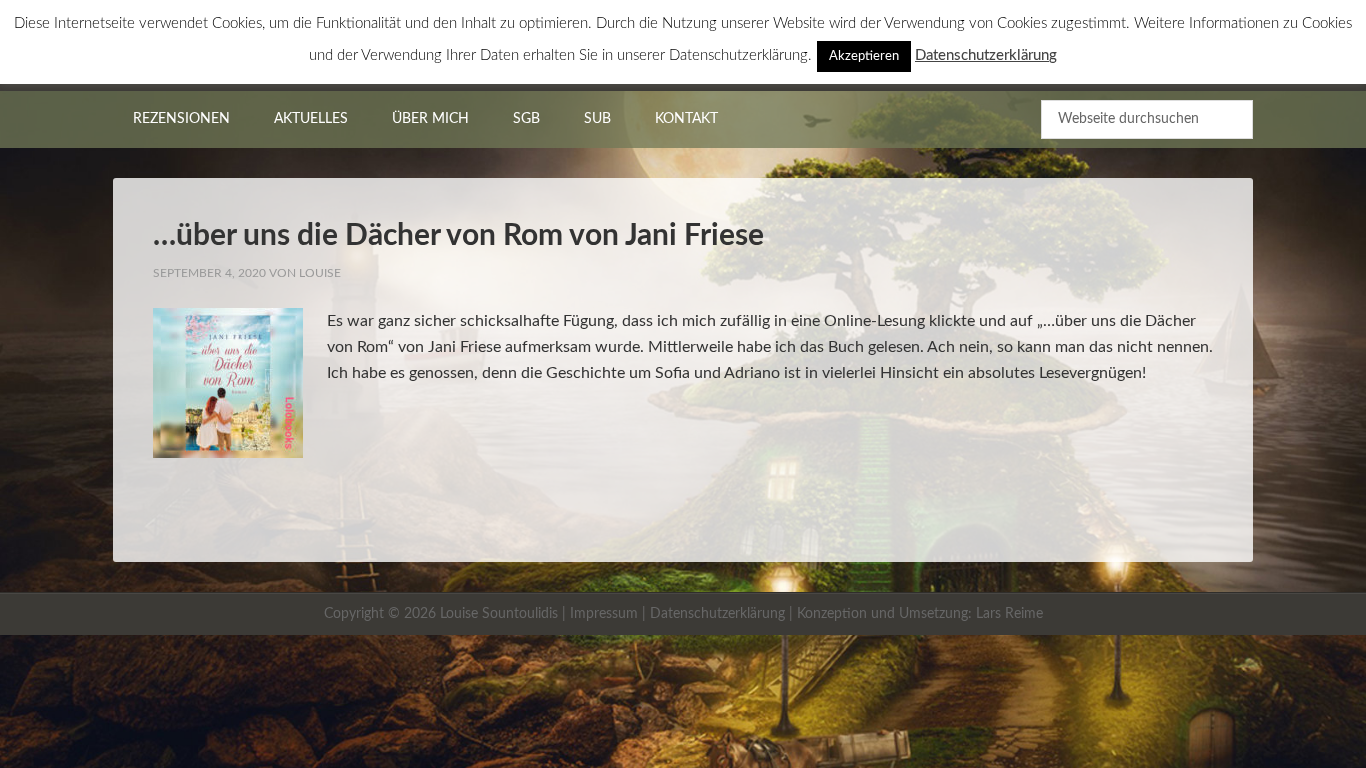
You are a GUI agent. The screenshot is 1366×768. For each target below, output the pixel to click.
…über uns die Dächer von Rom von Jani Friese (458, 236)
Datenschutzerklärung (717, 614)
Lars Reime (1009, 614)
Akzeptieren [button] (864, 56)
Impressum (604, 614)
